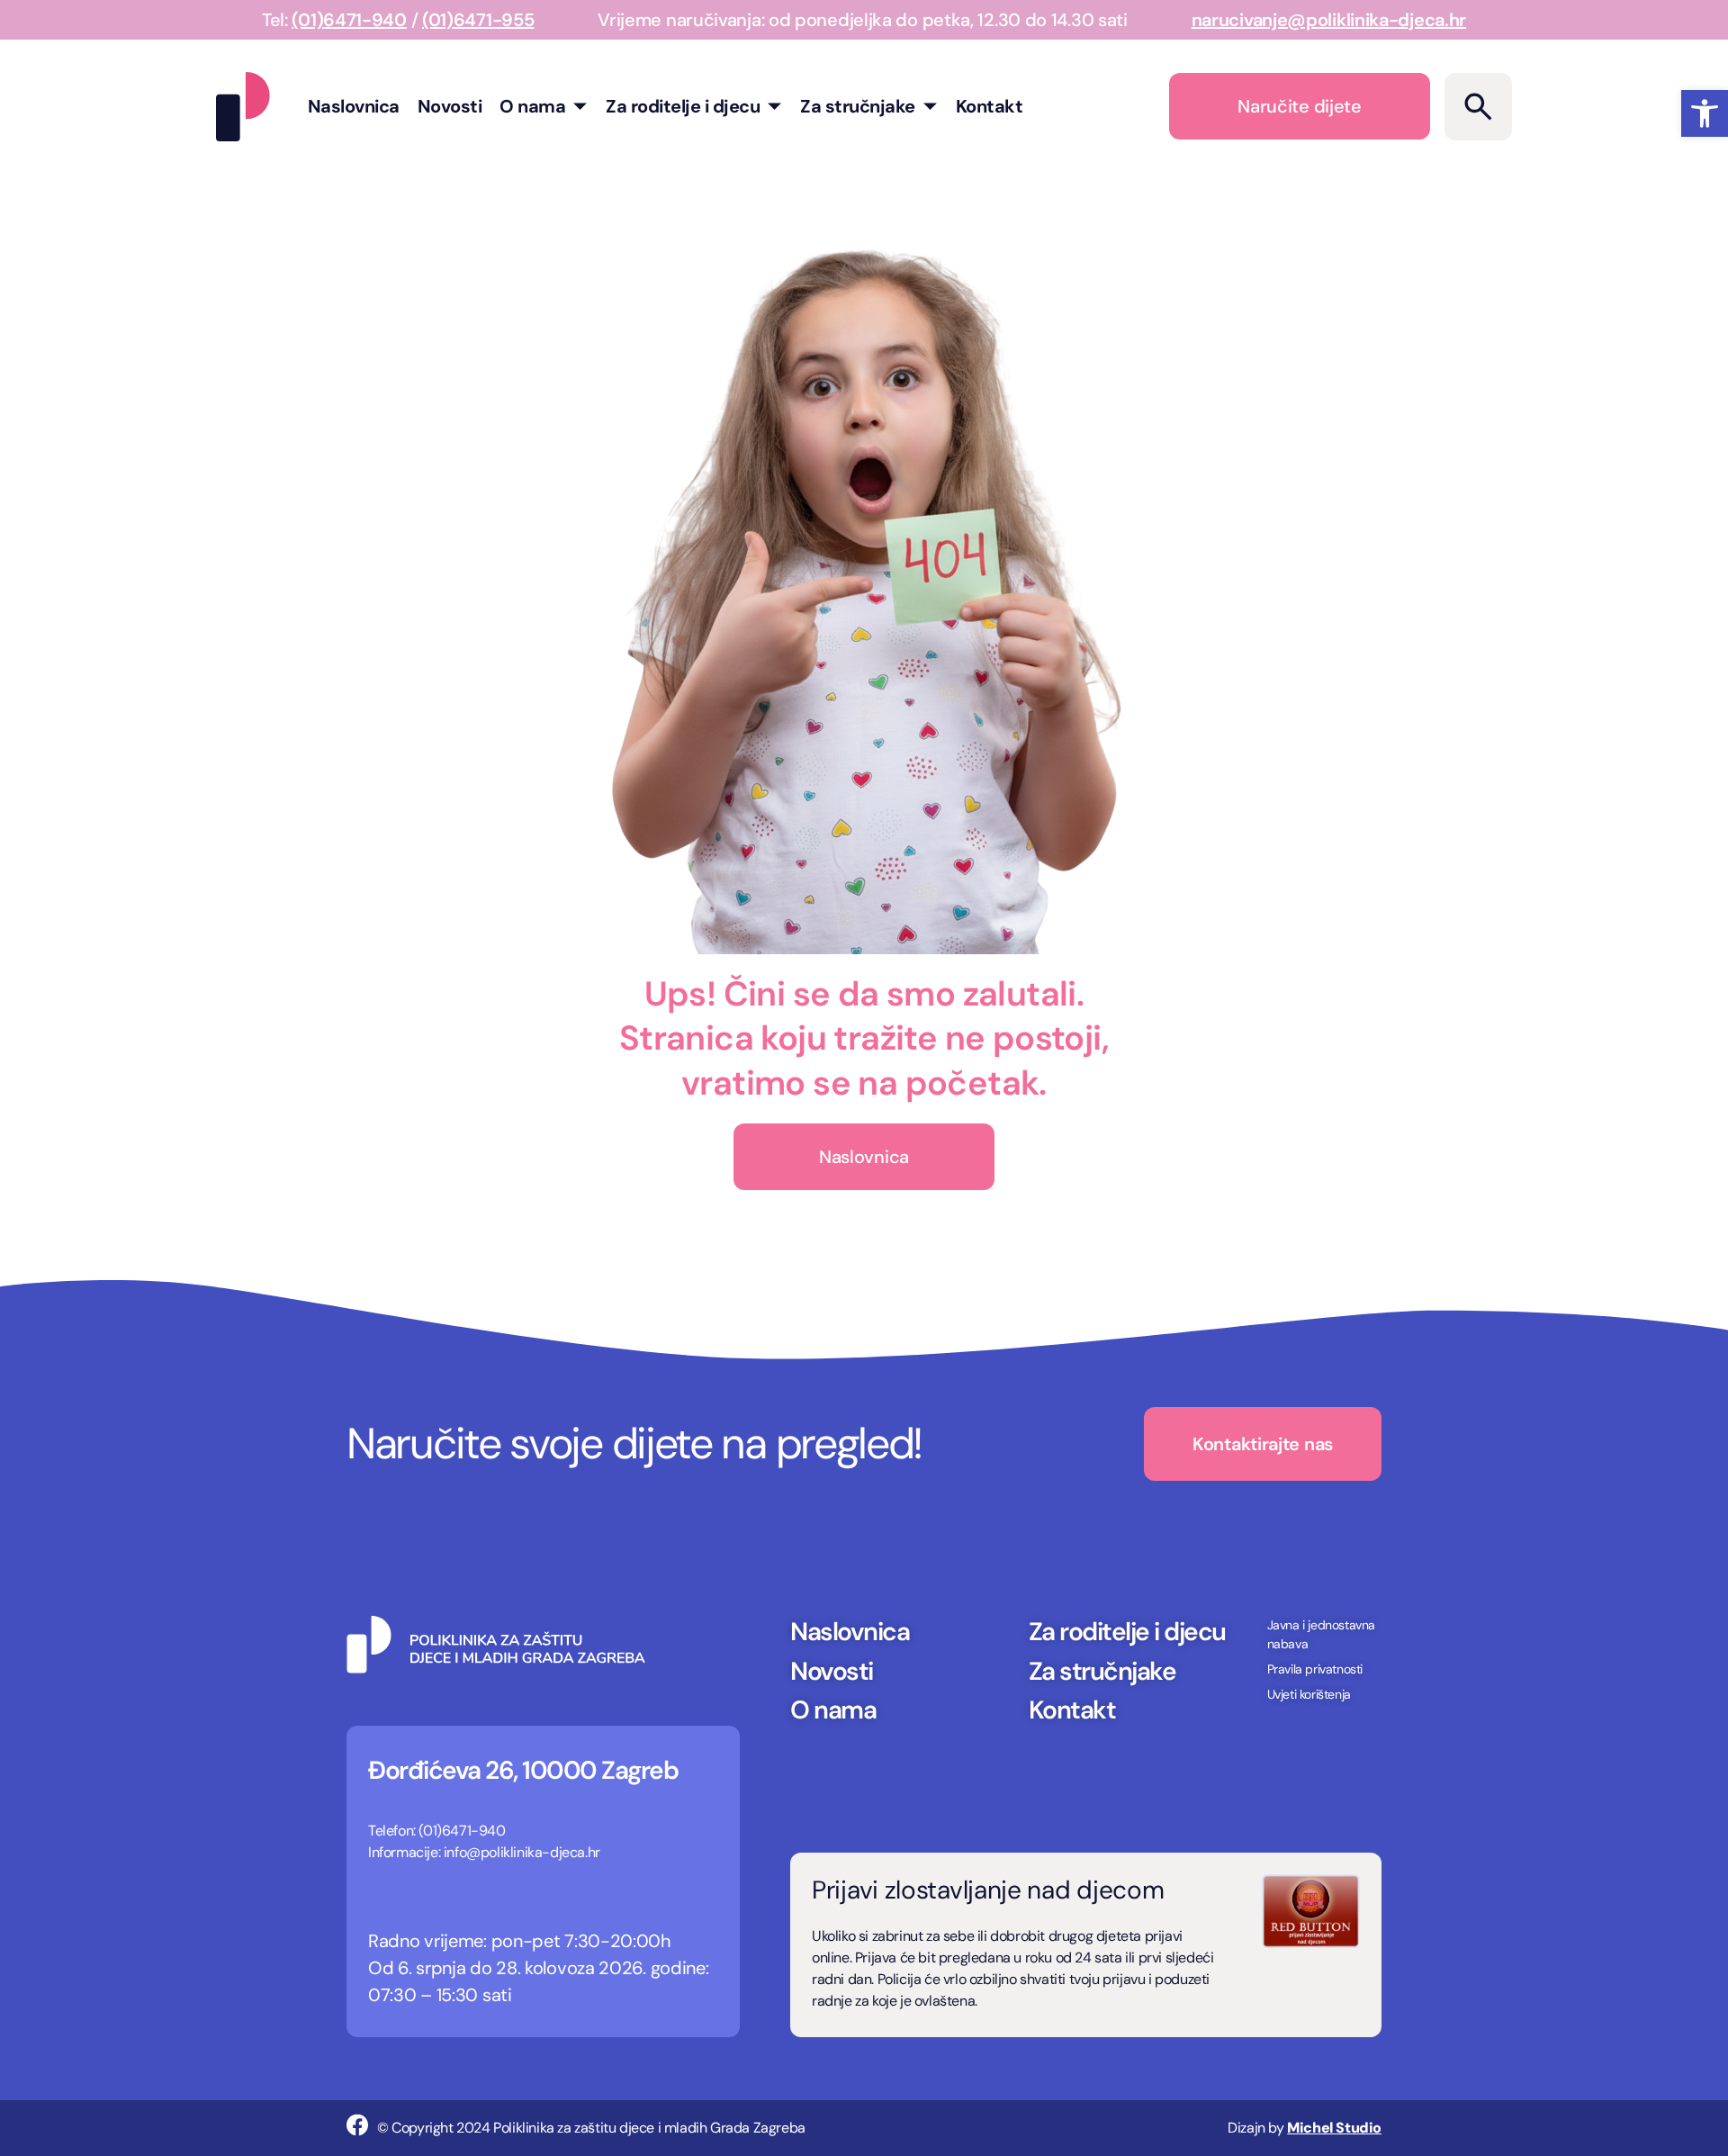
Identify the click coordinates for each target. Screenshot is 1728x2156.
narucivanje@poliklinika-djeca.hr (1329, 20)
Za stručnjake (858, 106)
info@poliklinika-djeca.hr (522, 1852)
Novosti (450, 106)
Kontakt (990, 106)
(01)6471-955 (478, 20)
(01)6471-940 (349, 20)
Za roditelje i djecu (683, 106)
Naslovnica (354, 106)
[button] (1705, 113)
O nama (532, 106)
